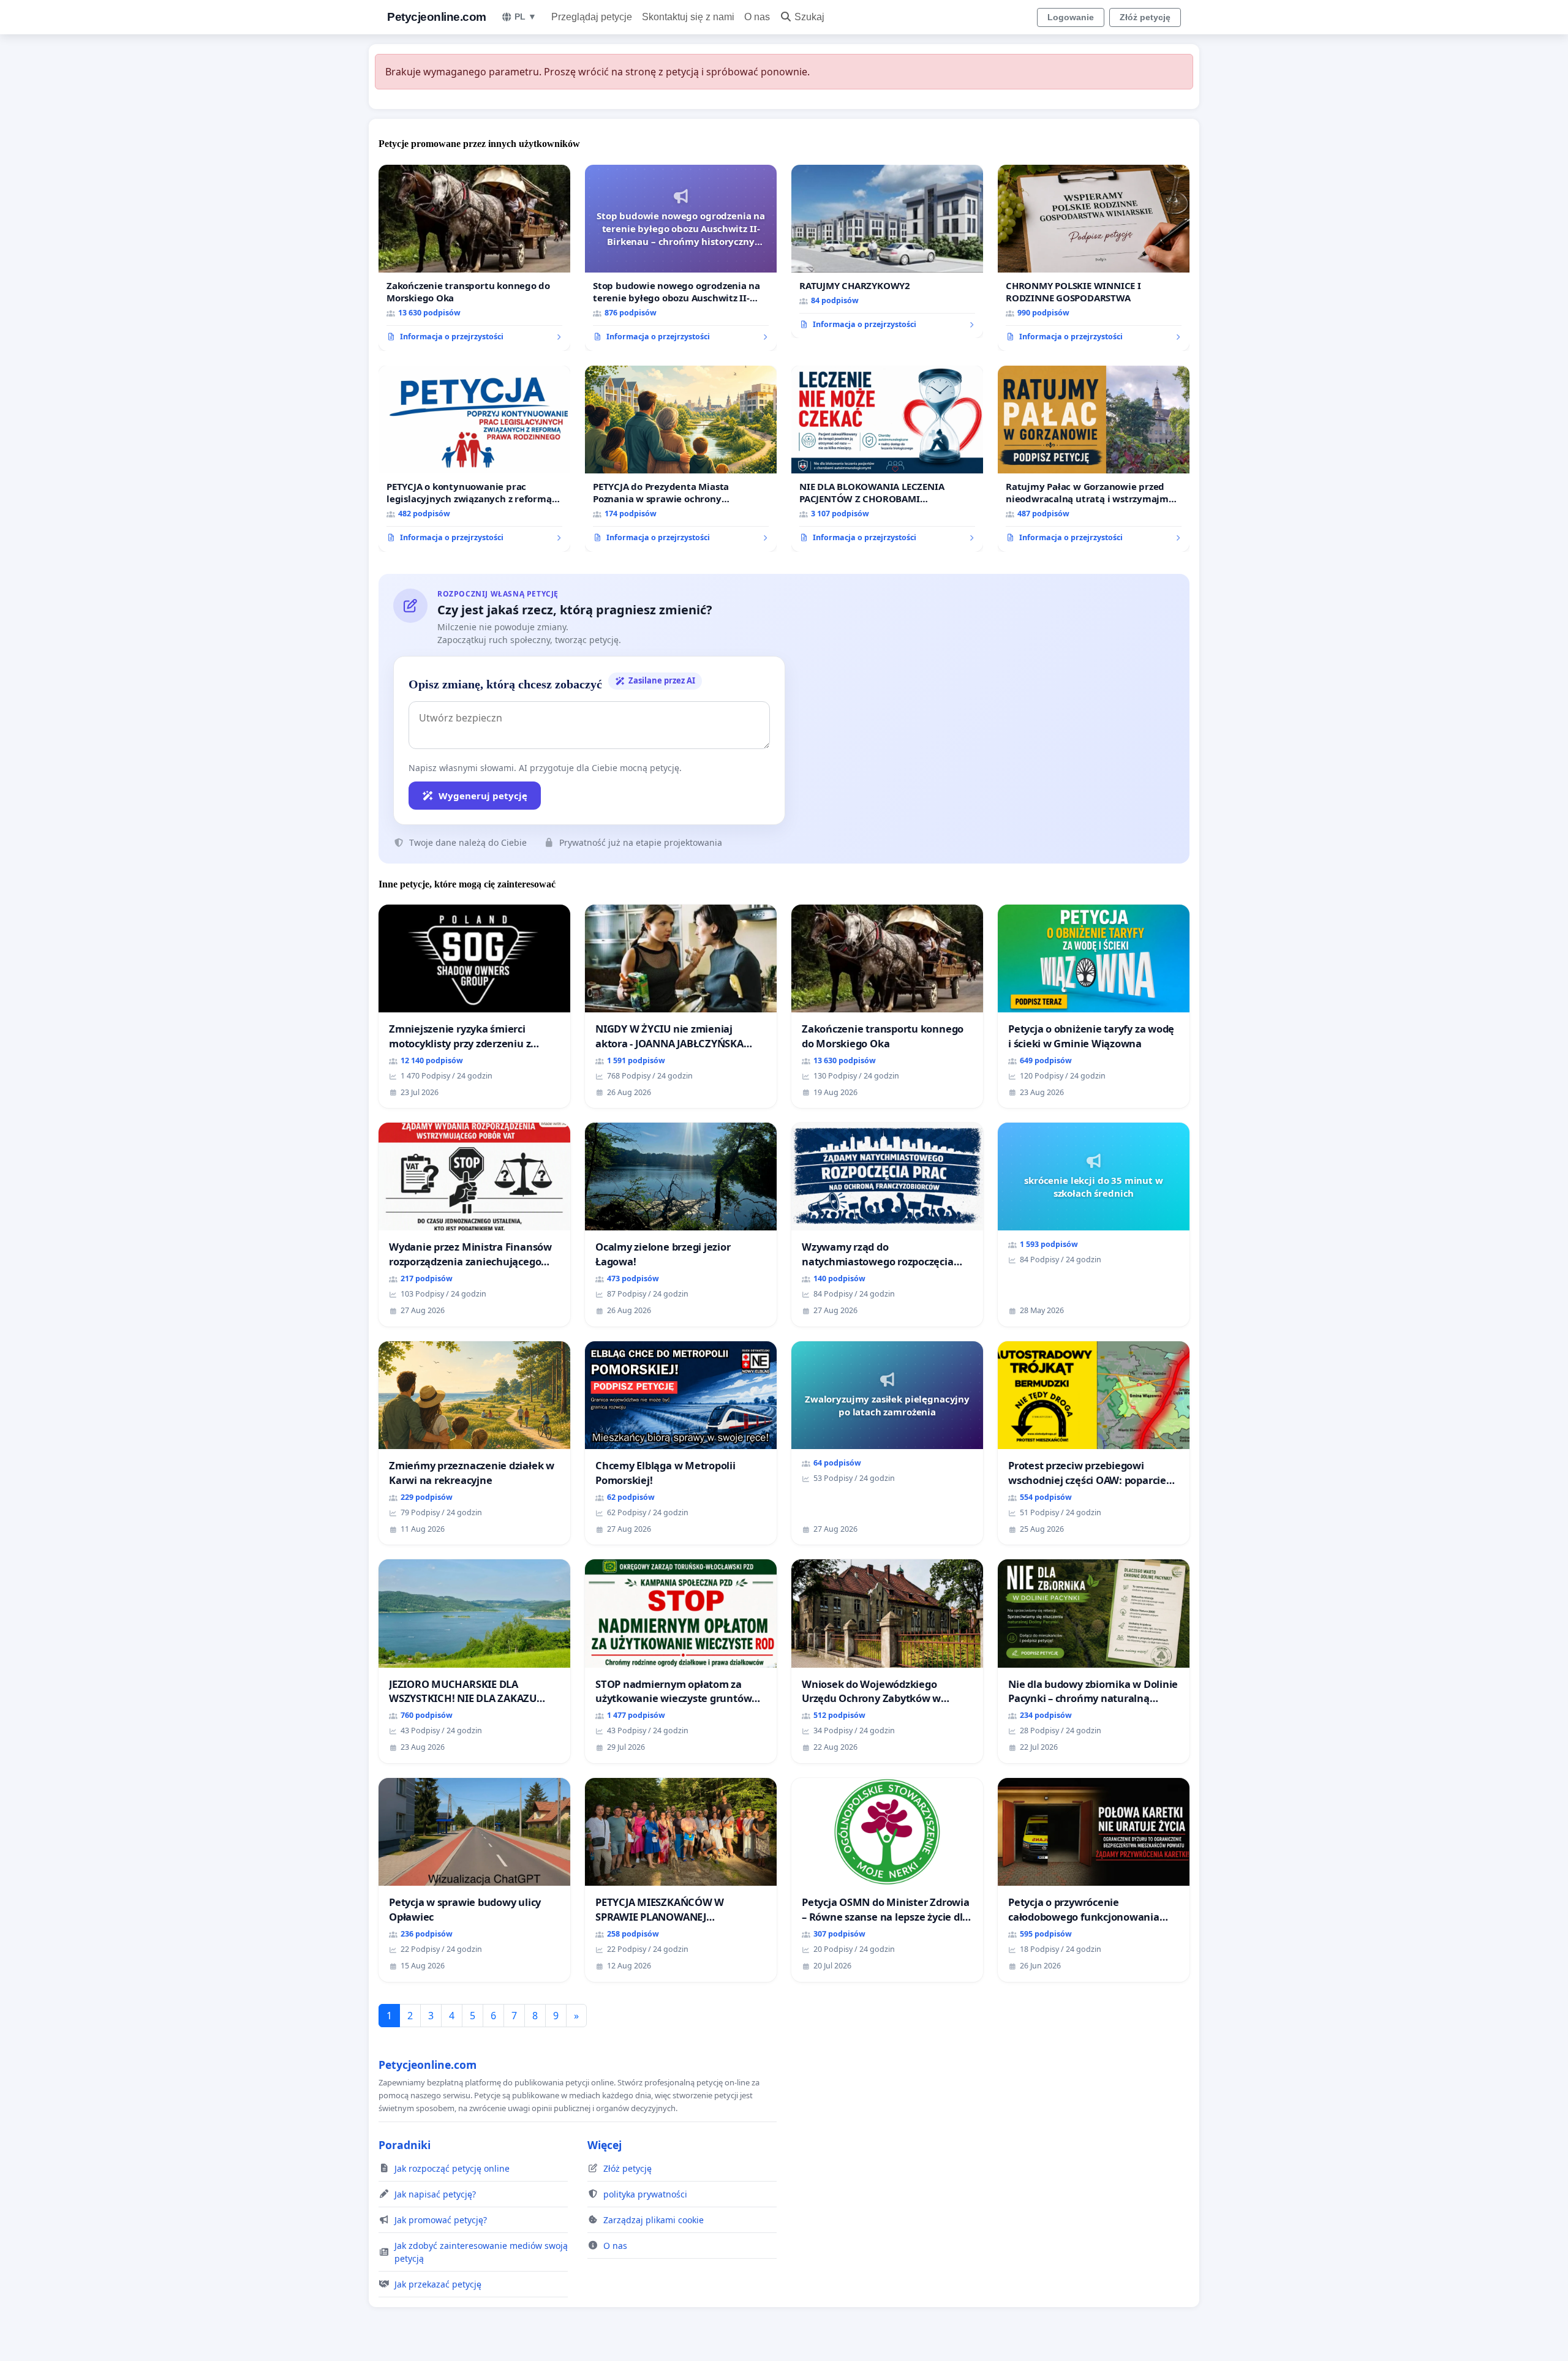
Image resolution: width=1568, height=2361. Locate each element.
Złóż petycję (1145, 17)
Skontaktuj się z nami (688, 17)
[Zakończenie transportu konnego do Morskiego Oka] (474, 258)
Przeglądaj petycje (592, 17)
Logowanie (1071, 17)
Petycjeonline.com (437, 17)
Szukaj (809, 17)
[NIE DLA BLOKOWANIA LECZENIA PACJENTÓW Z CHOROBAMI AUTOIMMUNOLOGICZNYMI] (887, 459)
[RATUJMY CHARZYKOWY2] (887, 252)
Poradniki (405, 2145)
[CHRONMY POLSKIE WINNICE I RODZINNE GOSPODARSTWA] (1094, 258)
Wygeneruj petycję (483, 796)
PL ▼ (526, 17)
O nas (757, 17)
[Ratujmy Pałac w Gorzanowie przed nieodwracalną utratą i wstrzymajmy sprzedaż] (1094, 459)
